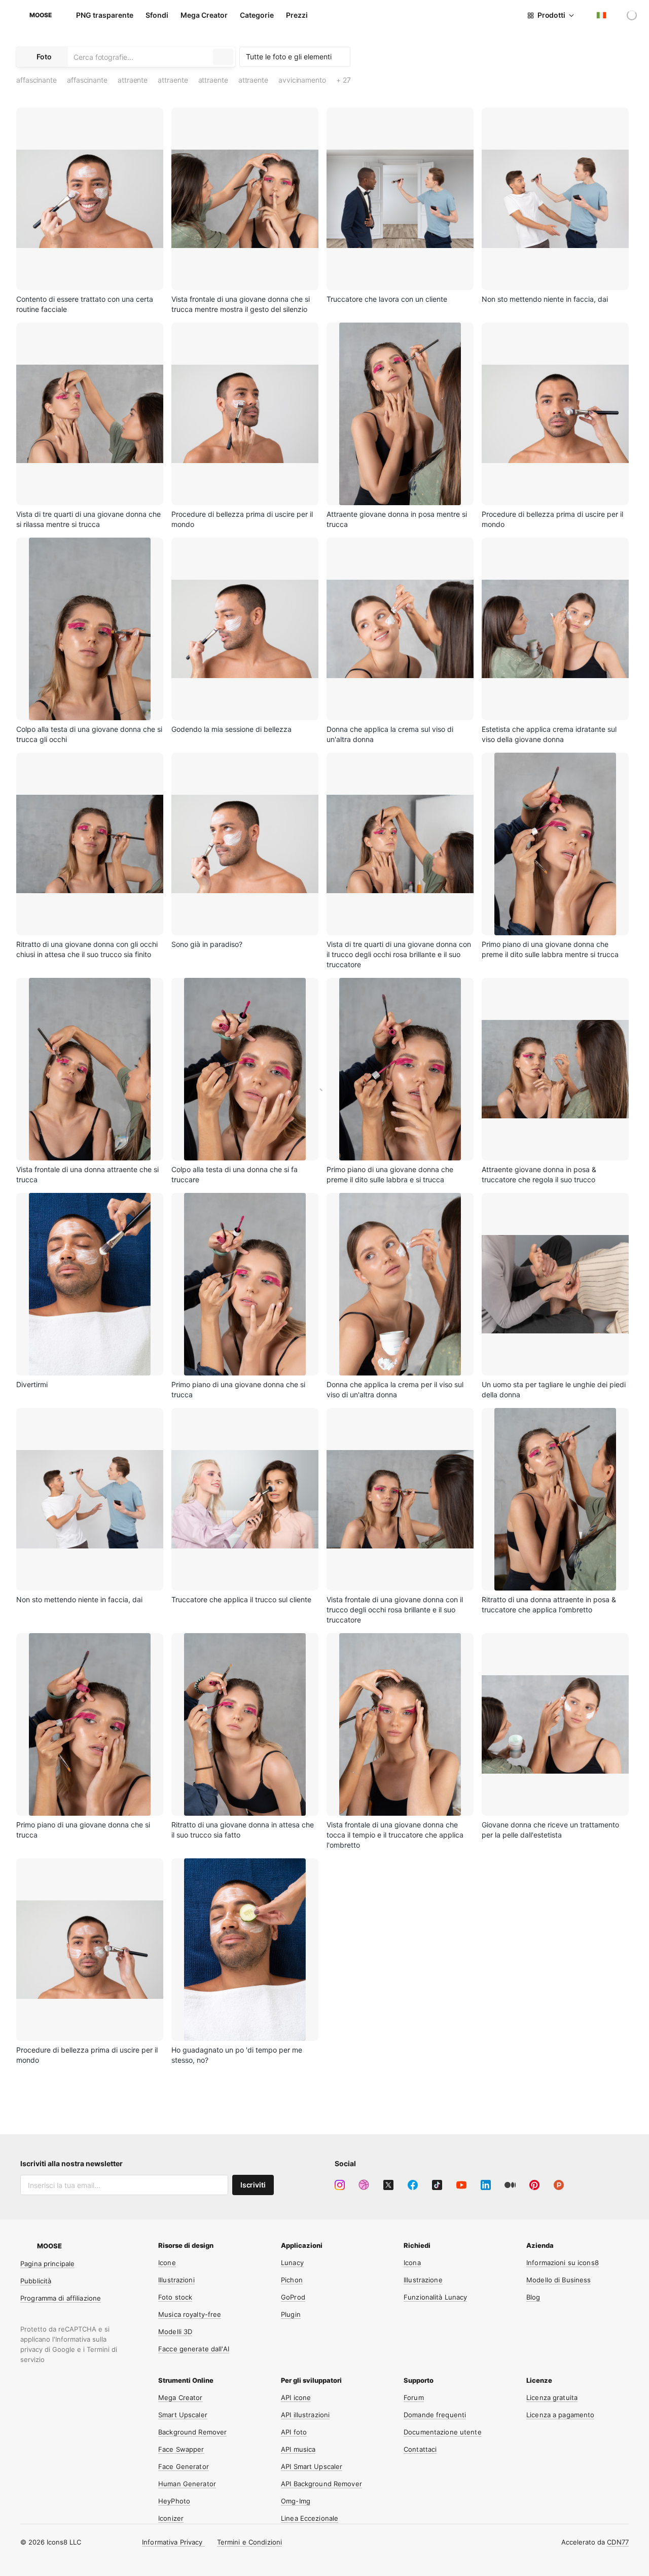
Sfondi (157, 15)
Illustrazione (423, 2280)
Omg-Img (296, 2501)
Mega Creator (204, 15)
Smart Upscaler (183, 2415)
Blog (533, 2297)
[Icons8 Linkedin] (486, 2185)
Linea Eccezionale (310, 2518)
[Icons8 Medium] (510, 2185)
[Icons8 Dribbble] (364, 2185)
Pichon (292, 2280)
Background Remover (192, 2432)
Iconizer (171, 2518)
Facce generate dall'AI (194, 2349)
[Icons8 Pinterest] (534, 2185)
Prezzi (297, 15)
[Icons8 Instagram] (340, 2185)
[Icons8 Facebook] (413, 2185)
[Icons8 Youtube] (461, 2185)
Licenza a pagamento (560, 2415)
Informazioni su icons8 (563, 2263)
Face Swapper (181, 2449)
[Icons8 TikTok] (437, 2185)
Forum (414, 2397)
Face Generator (184, 2466)
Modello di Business (558, 2280)
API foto (294, 2432)
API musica (298, 2449)
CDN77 (618, 2542)
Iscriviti (253, 2185)
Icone (167, 2263)
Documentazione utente (443, 2432)
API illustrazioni (305, 2415)
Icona (412, 2263)
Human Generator (187, 2484)
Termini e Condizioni (250, 2542)
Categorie (257, 15)
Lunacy (292, 2263)
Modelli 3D (175, 2332)
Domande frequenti (435, 2415)
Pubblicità (36, 2281)
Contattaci (420, 2449)
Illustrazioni (176, 2280)
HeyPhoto (174, 2501)
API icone (296, 2397)
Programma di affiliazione (61, 2298)
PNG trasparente (105, 15)
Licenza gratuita (552, 2397)
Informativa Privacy (173, 2542)
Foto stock (175, 2297)
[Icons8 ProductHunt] (559, 2185)
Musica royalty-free (190, 2314)
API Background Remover (321, 2484)
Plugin (291, 2314)
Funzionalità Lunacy (435, 2297)
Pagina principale (47, 2264)
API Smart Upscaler (312, 2466)
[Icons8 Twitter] (388, 2185)
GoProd (293, 2297)
